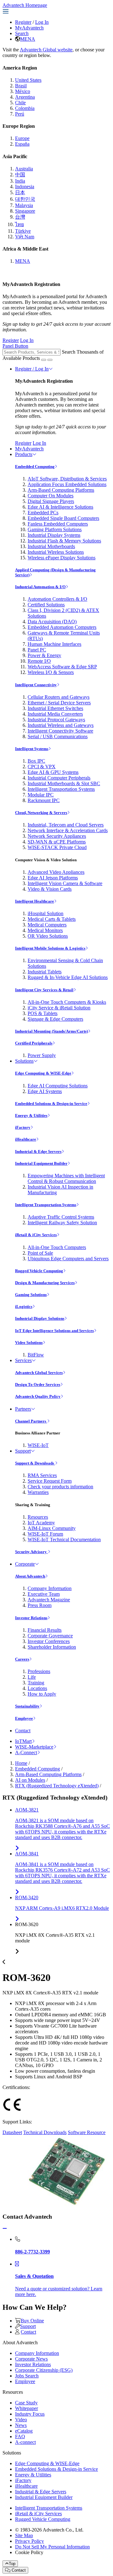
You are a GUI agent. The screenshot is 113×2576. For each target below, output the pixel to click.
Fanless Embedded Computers (58, 524)
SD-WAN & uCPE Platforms (57, 842)
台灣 (20, 217)
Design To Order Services (38, 1384)
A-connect (25, 2442)
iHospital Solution (46, 913)
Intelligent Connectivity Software (60, 731)
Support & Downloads (35, 1463)
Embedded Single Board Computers (63, 518)
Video (21, 2420)
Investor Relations (31, 1618)
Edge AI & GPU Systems (53, 772)
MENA (28, 39)
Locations (37, 1688)
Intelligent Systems (32, 749)
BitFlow (36, 1355)
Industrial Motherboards (51, 546)
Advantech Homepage (25, 5)
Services (23, 1360)
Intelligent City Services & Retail (44, 990)
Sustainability (27, 1706)
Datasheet (12, 2132)
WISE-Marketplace (34, 1747)
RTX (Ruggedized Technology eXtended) (57, 1786)
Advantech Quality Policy (38, 1396)
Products (24, 454)
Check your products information (60, 1487)
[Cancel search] (50, 360)
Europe (22, 138)
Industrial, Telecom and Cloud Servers (66, 825)
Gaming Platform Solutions (55, 529)
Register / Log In (32, 369)
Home (21, 1763)
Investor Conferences (49, 1641)
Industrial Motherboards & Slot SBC (64, 783)
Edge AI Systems (45, 1091)
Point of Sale (40, 1253)
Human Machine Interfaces (54, 644)
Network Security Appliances (57, 836)
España (22, 144)
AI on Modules (30, 1780)
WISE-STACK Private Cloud (57, 847)
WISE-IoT (38, 1445)
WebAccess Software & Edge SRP (62, 667)
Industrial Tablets (45, 972)
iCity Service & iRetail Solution (59, 1008)
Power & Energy (44, 655)
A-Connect (26, 1752)
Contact (23, 1731)
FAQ (20, 2436)
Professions (39, 1671)
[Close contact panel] (5, 2229)
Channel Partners (31, 1421)
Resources (38, 1517)
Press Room (40, 1605)
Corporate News (31, 2359)
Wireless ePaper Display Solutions (62, 558)
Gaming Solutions (31, 1295)
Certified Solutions (46, 605)
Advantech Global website (46, 50)
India (20, 181)
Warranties (38, 1492)
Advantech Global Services (39, 1373)
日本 (20, 192)
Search (22, 33)
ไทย (19, 224)
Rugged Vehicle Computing (39, 1271)
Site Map (24, 2535)
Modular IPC (41, 795)
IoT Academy (41, 1523)
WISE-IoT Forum (45, 1534)
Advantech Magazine (49, 1600)
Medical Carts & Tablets (52, 919)
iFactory (23, 1127)
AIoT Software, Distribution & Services (67, 479)
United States (28, 80)
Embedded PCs (43, 513)
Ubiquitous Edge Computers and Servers (68, 1259)
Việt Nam (25, 237)
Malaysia (24, 205)
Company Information (50, 1588)
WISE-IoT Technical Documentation (64, 1539)
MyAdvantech (29, 28)
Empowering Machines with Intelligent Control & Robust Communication (66, 1178)
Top (12, 2564)
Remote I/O (39, 661)
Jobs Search (27, 2376)
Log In (42, 22)
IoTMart (23, 1741)
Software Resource (87, 2132)
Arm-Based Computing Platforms (61, 490)
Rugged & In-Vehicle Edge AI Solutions (68, 977)
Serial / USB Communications (58, 736)
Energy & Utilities (31, 1115)
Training (36, 1683)
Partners (23, 1409)
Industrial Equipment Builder (41, 1163)
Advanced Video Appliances (56, 872)
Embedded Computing (35, 466)
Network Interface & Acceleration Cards (68, 830)
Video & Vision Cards (50, 889)
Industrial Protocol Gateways (56, 720)
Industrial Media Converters (55, 714)
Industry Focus (30, 2414)
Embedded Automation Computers (62, 627)
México (23, 91)
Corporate (25, 1564)
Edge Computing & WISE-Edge (43, 1073)
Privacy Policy (30, 2541)
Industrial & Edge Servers (38, 1151)
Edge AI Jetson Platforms (53, 878)
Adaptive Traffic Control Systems (61, 1217)
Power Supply (42, 1055)
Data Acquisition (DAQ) (52, 622)
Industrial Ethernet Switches (55, 708)
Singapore (25, 211)
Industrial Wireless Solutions (56, 552)
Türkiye (23, 231)
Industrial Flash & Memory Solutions (64, 541)
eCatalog (24, 2431)
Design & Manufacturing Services (45, 1283)
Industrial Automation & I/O (40, 587)
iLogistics (24, 1306)
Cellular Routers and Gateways (59, 697)
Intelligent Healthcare (35, 901)
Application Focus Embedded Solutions (67, 484)
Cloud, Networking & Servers (41, 813)
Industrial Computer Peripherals (59, 778)
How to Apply (42, 1694)
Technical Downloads (45, 2132)
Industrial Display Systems (54, 535)
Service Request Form (50, 1481)
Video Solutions (29, 1342)
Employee (24, 1718)
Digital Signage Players (51, 501)
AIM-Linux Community (52, 1528)
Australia (24, 169)
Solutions (24, 1061)
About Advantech (30, 1576)
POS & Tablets (43, 1013)
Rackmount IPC (44, 800)
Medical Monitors (45, 930)
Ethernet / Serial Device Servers (59, 703)
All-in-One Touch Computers (57, 1247)
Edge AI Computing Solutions (58, 1086)
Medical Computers (47, 925)
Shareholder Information (52, 1647)
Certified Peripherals (34, 1043)
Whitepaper (27, 2408)
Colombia (25, 108)
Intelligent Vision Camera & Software (65, 883)
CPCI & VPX (42, 767)
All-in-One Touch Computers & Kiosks (67, 1002)
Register (23, 22)
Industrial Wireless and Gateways (61, 725)
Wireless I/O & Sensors (51, 672)
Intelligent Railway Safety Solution (62, 1223)
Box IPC (36, 761)
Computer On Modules (51, 496)
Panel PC (37, 650)
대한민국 (25, 199)
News (21, 2425)
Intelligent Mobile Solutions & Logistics (50, 948)
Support (23, 1451)
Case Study (26, 2403)
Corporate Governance (50, 1636)
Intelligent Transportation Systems (61, 789)
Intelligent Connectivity (36, 685)
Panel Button (15, 346)
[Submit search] (44, 360)
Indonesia (25, 187)
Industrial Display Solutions (40, 1318)
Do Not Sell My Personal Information (52, 2547)
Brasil (21, 86)
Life (32, 1677)
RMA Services (42, 1475)
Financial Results (45, 1630)
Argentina (25, 97)
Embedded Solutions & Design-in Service (51, 1104)
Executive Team (44, 1594)
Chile (20, 103)
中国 (20, 175)
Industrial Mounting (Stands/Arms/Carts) (51, 1031)
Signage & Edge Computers (55, 1019)
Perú (20, 114)
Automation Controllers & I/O (57, 599)
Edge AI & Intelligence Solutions (60, 507)
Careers (22, 1659)
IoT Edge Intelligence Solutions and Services (54, 1331)
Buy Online (32, 2321)
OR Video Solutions (48, 936)
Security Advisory (31, 1552)
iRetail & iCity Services (36, 1235)
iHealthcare (26, 1139)
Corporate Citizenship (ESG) (44, 2370)
